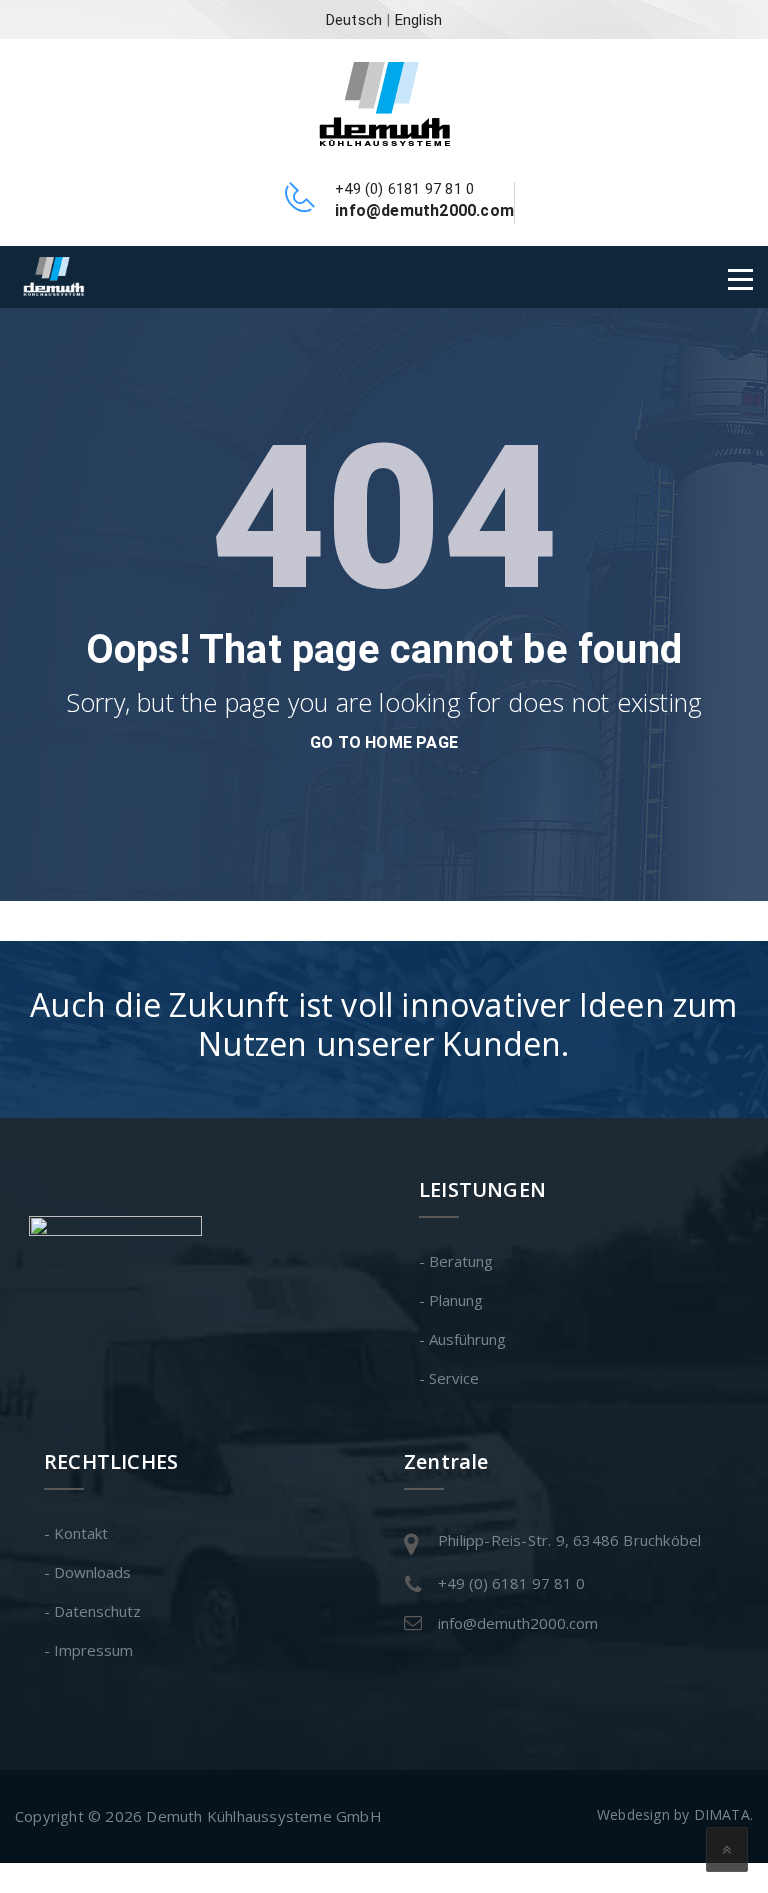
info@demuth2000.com (518, 1623)
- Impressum (88, 1650)
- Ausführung (462, 1339)
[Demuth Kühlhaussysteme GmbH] (384, 102)
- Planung (451, 1300)
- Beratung (456, 1261)
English (418, 20)
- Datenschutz (92, 1611)
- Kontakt (76, 1533)
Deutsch (354, 20)
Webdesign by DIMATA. (675, 1814)
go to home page (384, 742)
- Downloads (87, 1572)
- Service (449, 1378)
